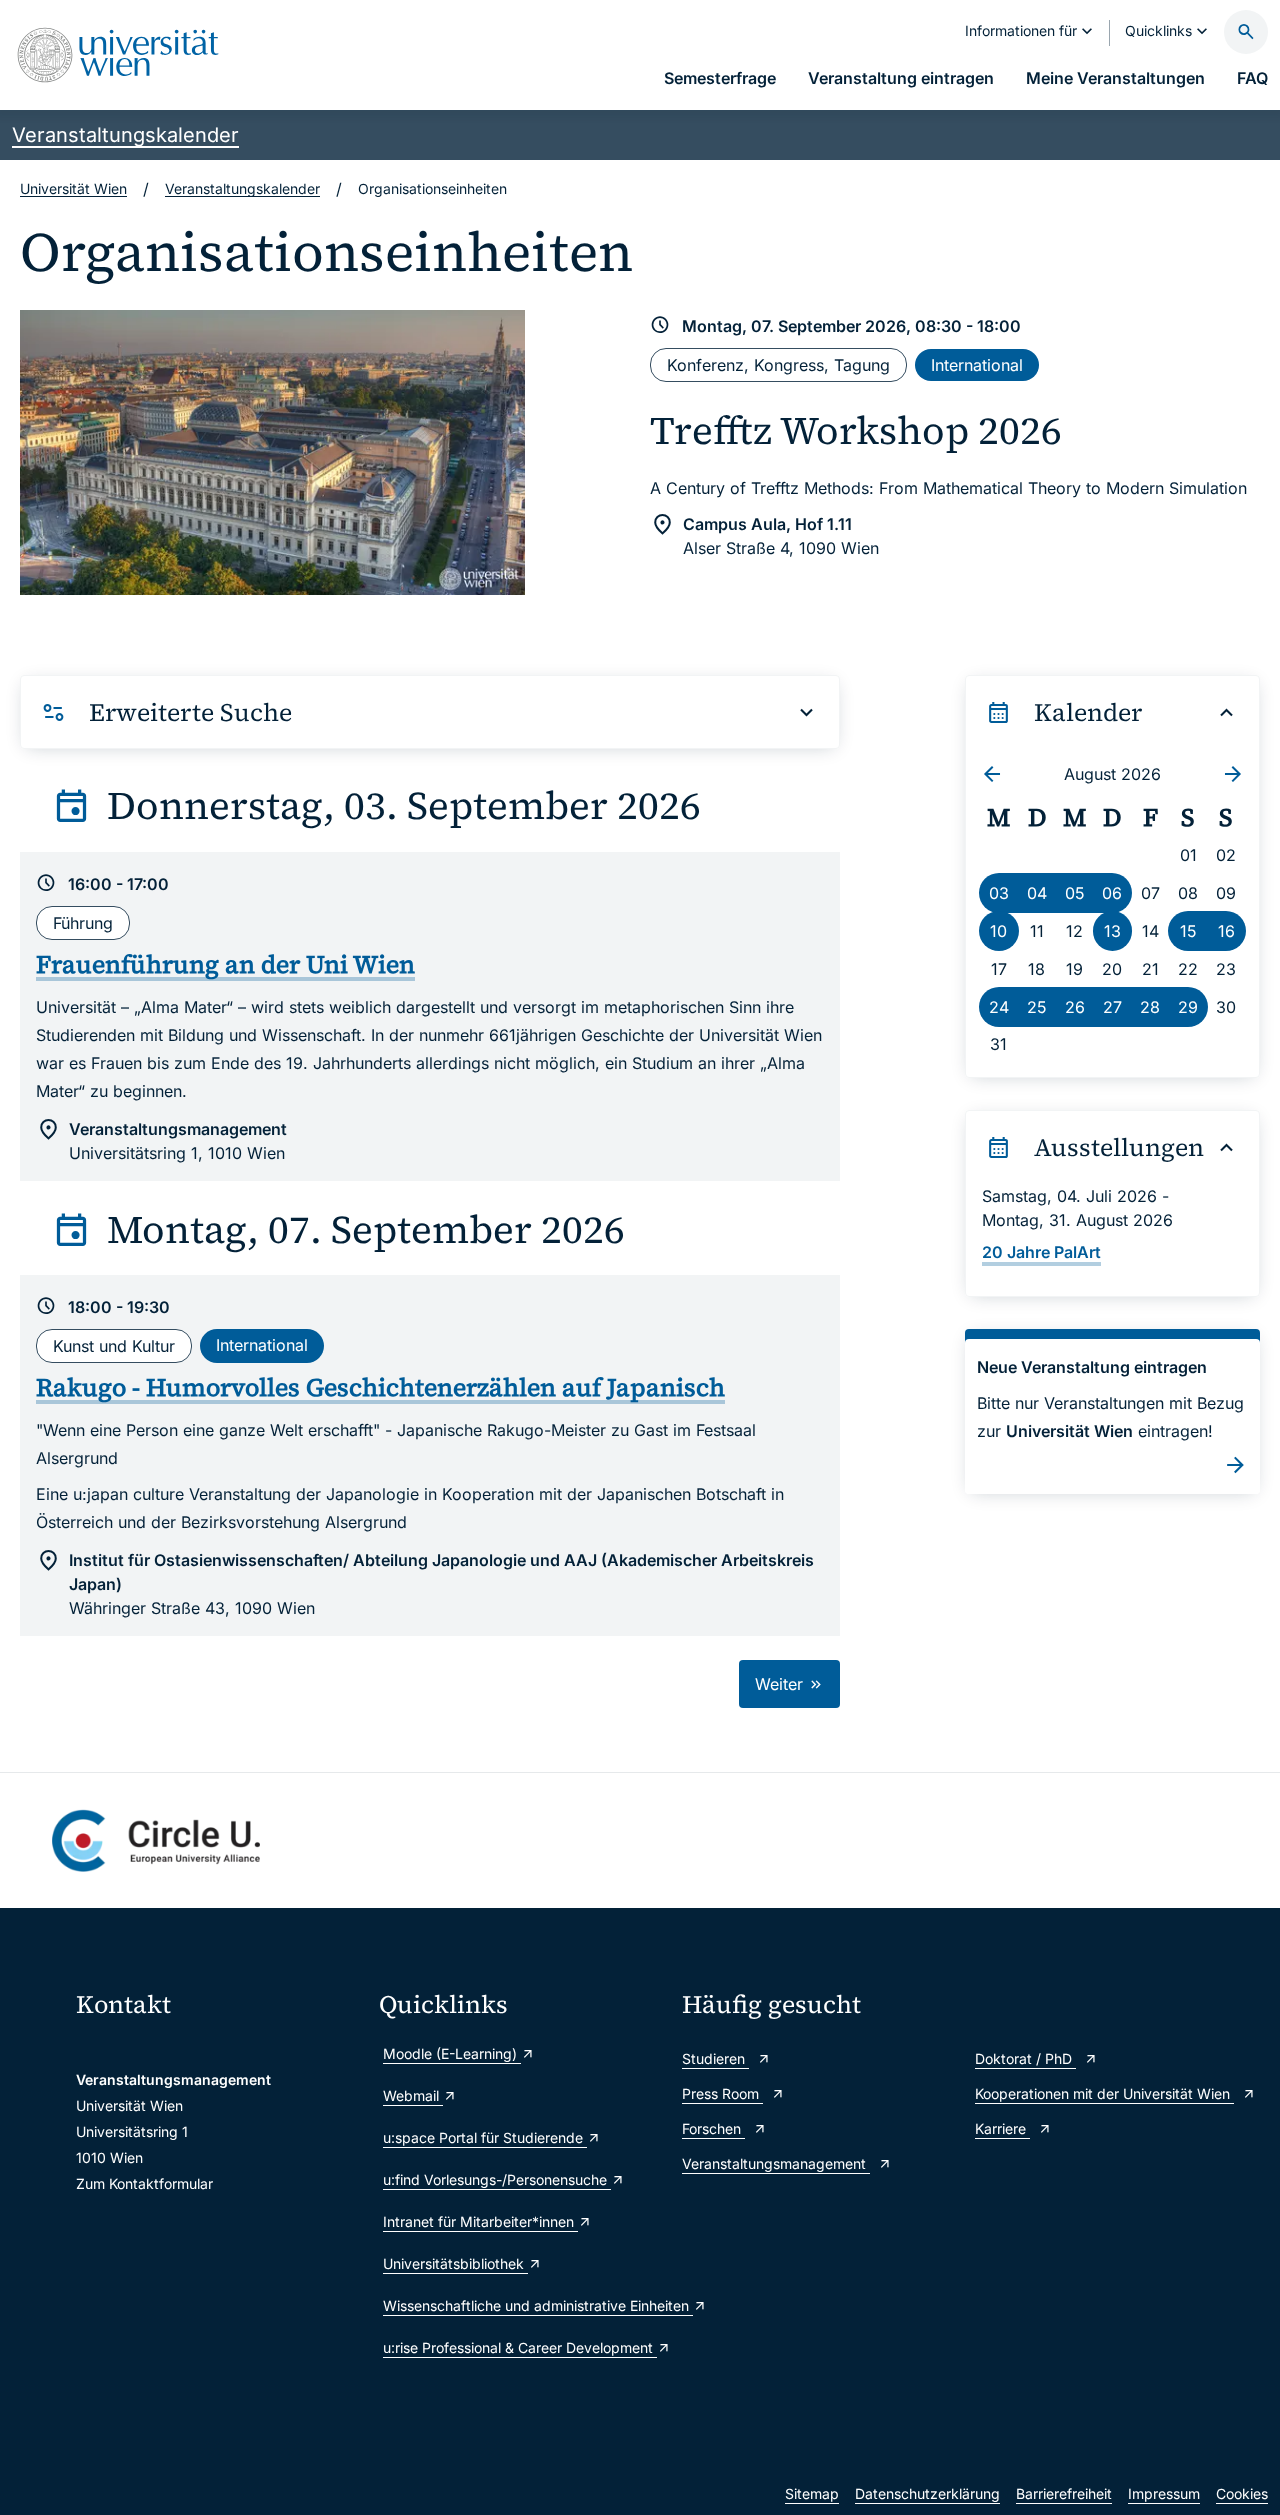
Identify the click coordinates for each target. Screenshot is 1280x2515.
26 (1075, 1007)
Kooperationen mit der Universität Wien (1104, 2093)
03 (999, 893)
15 (1188, 931)
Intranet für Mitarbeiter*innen (480, 2221)
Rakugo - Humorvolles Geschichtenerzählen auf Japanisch (380, 1387)
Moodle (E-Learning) (452, 2053)
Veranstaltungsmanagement (776, 2163)
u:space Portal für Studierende (485, 2137)
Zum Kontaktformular (144, 2183)
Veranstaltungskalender (125, 135)
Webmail (413, 2095)
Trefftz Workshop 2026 (856, 430)
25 (1037, 1007)
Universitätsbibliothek (455, 2263)
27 (1112, 1007)
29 (1188, 1007)
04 (1037, 893)
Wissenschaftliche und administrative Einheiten (522, 2305)
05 (1075, 893)
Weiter (781, 1684)
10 (998, 931)
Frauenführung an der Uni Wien (225, 964)
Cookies (1242, 2493)
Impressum (1164, 2493)
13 (1112, 931)
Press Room (722, 2093)
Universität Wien (73, 188)
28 (1150, 1007)
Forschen (713, 2128)
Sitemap (812, 2493)
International (977, 365)
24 (999, 1007)
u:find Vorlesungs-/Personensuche (497, 2179)
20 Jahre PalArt (1041, 1252)
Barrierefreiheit (1064, 2493)
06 (1112, 893)
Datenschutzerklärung (927, 2493)
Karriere (1002, 2128)
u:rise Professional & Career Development (520, 2347)
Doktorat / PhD (1025, 2058)
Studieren (715, 2058)
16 (1226, 931)
